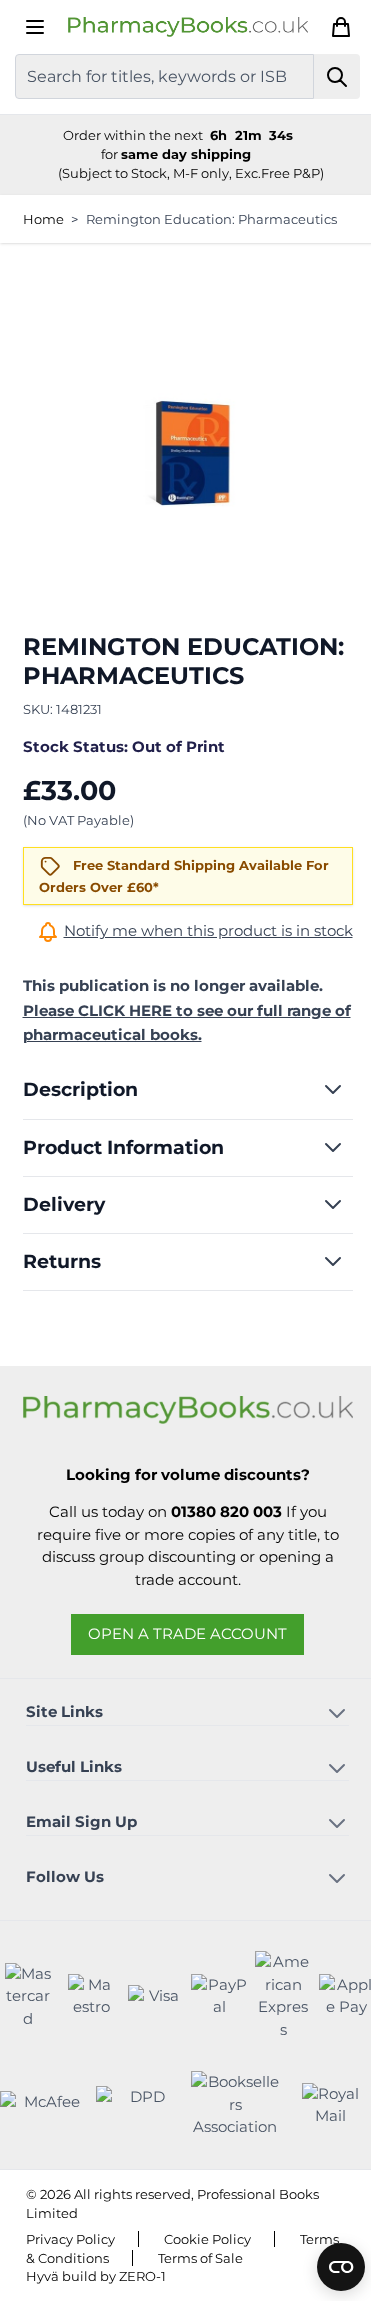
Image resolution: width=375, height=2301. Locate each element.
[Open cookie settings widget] (341, 2267)
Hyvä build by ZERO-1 (96, 2276)
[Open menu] (35, 27)
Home (43, 219)
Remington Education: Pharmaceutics (211, 219)
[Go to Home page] (188, 27)
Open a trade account (187, 1633)
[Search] (337, 76)
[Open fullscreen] (188, 453)
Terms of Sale (200, 2258)
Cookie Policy (207, 2239)
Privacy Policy (70, 2239)
